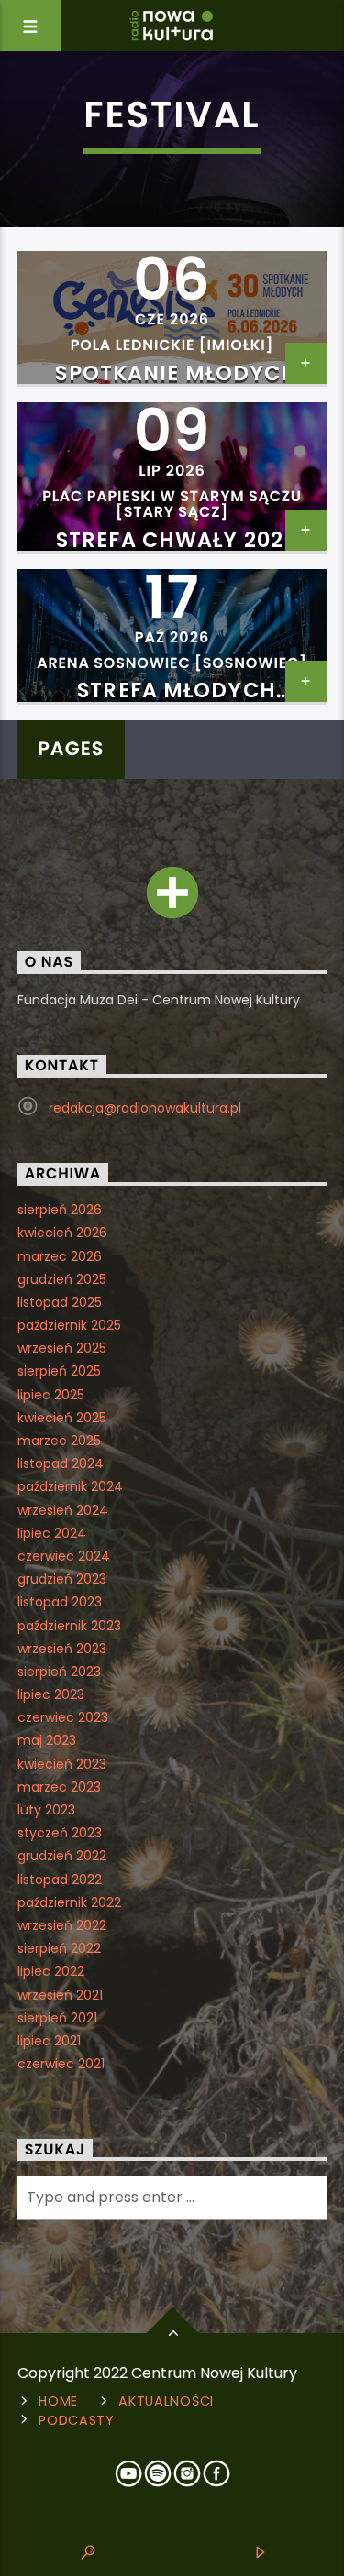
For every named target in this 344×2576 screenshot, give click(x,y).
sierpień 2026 (60, 1210)
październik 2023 (69, 1626)
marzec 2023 (59, 1787)
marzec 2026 (60, 1256)
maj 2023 (47, 1740)
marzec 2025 (59, 1441)
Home (58, 2401)
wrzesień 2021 (60, 1995)
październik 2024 (70, 1486)
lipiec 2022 (51, 1971)
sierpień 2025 (59, 1371)
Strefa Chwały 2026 (177, 540)
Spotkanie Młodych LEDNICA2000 (176, 384)
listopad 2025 (60, 1302)
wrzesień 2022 (62, 1925)
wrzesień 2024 (63, 1510)
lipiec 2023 (51, 1694)
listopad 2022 (60, 1880)
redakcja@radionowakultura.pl (145, 1108)
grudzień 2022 (62, 1856)
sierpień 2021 (57, 2018)
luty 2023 (46, 1810)
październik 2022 (69, 1902)
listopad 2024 (61, 1463)
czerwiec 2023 (63, 1717)
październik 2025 (69, 1325)
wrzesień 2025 (62, 1348)
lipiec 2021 (49, 2041)
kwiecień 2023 (62, 1764)
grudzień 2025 (62, 1279)
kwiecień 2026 (62, 1233)
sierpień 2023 (59, 1672)
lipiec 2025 (51, 1395)
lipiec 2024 (52, 1533)
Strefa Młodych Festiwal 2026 (177, 701)
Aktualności (166, 2401)
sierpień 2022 (59, 1948)
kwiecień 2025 (62, 1418)
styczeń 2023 (60, 1833)
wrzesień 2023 (62, 1649)
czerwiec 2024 (64, 1556)
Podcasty (77, 2420)
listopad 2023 (60, 1602)
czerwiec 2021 (61, 2064)
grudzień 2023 (62, 1579)
